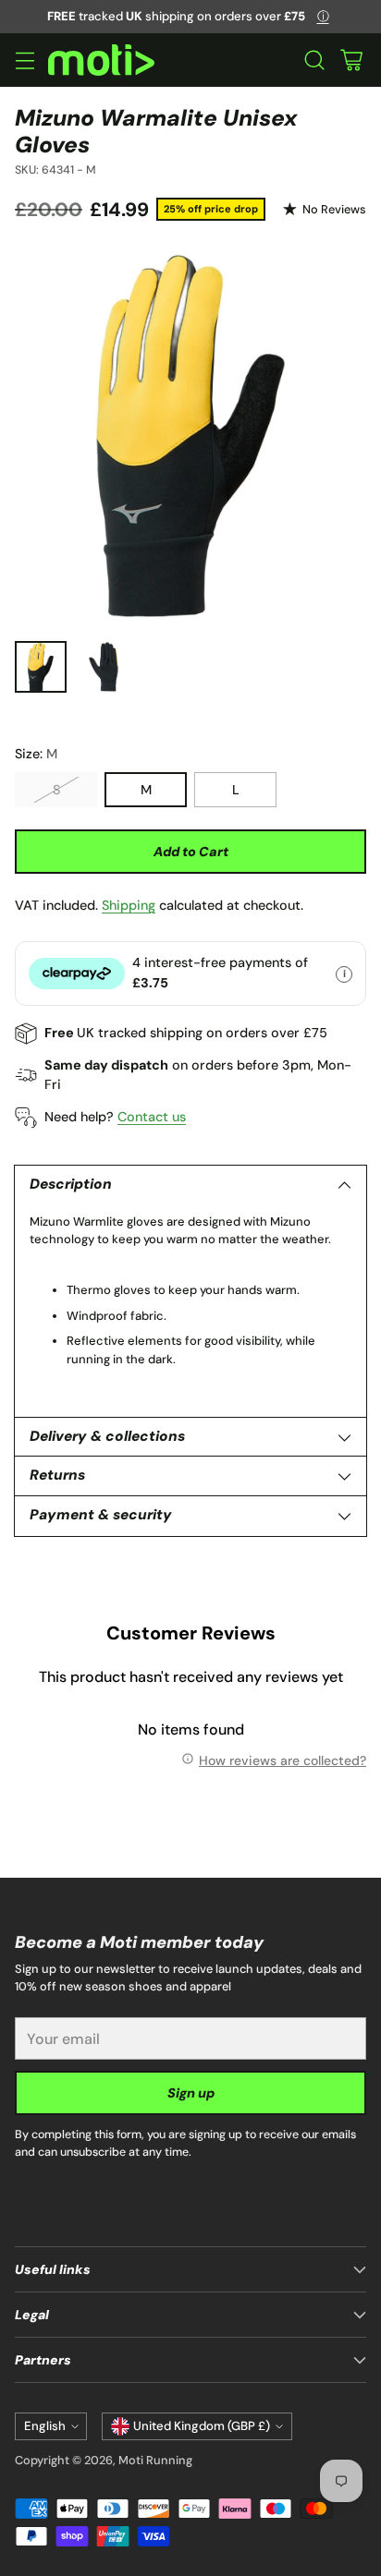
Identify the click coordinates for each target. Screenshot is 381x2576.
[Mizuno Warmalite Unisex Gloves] (190, 436)
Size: (36, 754)
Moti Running (155, 2460)
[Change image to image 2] (104, 667)
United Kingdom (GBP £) (202, 2426)
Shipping (129, 905)
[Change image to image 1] (41, 667)
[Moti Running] (101, 60)
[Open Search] (314, 60)
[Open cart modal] (351, 60)
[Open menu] (25, 60)
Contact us (152, 1117)
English (45, 2426)
